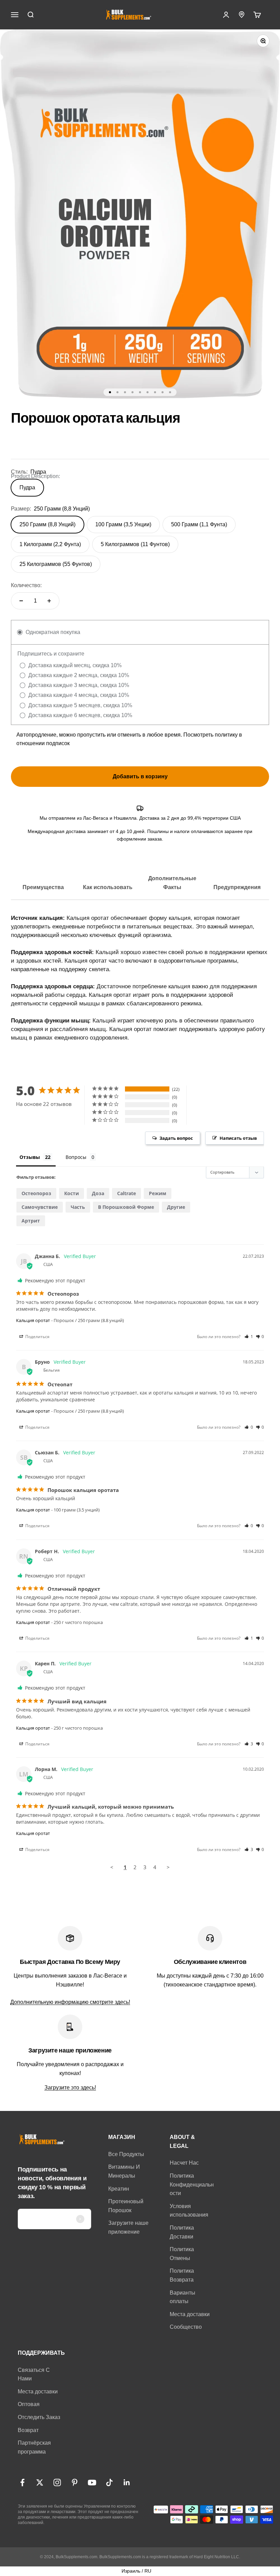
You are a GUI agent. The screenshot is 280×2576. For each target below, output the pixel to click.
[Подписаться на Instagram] (57, 2482)
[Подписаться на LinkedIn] (127, 2482)
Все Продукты (126, 2154)
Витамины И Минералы (124, 2171)
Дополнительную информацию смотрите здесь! (70, 2002)
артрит (31, 1221)
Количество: (26, 585)
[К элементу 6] (148, 392)
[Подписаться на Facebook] (22, 2482)
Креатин (119, 2189)
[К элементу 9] (170, 392)
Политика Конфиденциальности (192, 2184)
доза (98, 1193)
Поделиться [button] (37, 1337)
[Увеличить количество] (49, 601)
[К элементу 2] (117, 392)
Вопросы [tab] (76, 1157)
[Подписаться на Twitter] (40, 2482)
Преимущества (43, 887)
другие (176, 1207)
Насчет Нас (184, 2163)
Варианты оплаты (183, 2297)
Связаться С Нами (34, 2374)
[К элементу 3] (125, 392)
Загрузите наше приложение (128, 2227)
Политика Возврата (182, 2275)
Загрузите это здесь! (70, 2088)
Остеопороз (36, 1193)
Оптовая (29, 2404)
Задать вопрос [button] (176, 1138)
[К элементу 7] (155, 392)
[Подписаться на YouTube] (92, 2482)
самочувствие (40, 1207)
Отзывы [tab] (30, 1157)
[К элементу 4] (132, 392)
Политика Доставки (182, 2232)
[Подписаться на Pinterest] (75, 2482)
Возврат (28, 2430)
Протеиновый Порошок (126, 2206)
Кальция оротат (33, 1320)
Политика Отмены (182, 2254)
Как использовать (108, 887)
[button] (249, 1337)
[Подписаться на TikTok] (109, 2482)
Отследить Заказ (39, 2417)
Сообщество (186, 2327)
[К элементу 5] (140, 392)
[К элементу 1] (110, 392)
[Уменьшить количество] (21, 601)
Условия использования (189, 2211)
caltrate (127, 1193)
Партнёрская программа (34, 2447)
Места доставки (190, 2314)
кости (72, 1193)
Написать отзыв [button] (238, 1138)
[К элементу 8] (163, 392)
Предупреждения (237, 887)
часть (78, 1207)
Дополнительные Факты (172, 883)
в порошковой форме (126, 1207)
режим (158, 1193)
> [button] (168, 1867)
